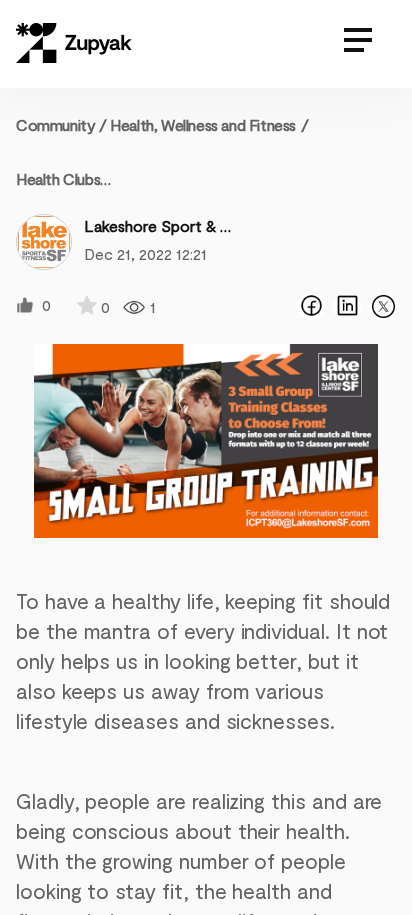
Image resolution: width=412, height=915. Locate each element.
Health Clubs (58, 178)
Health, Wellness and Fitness (203, 124)
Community (61, 124)
